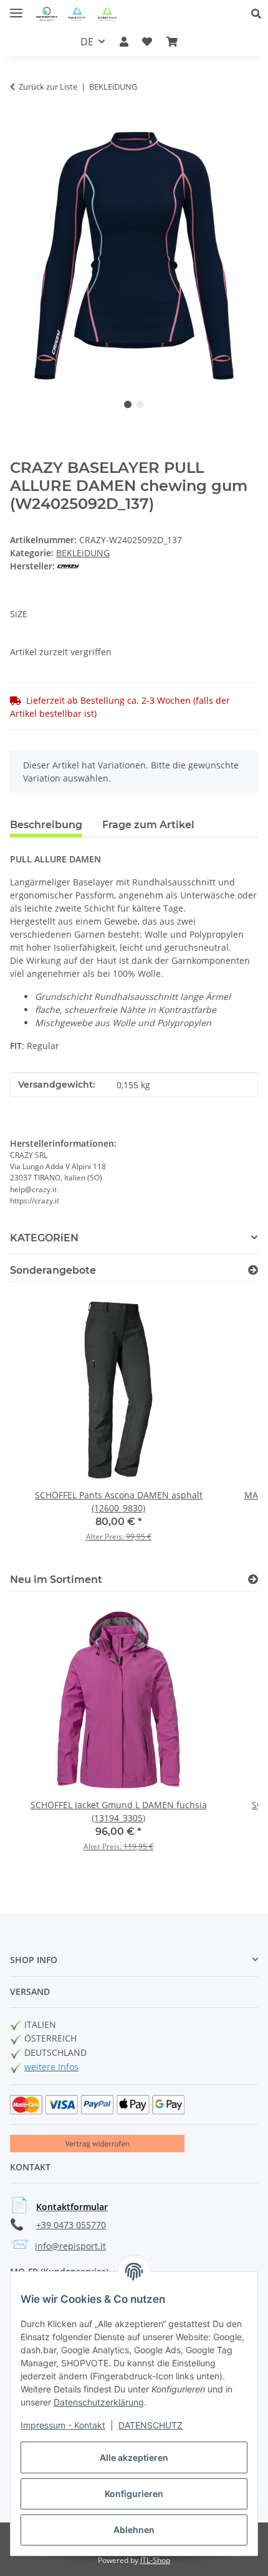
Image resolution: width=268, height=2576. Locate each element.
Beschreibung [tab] (46, 825)
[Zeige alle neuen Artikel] (253, 1580)
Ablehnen (134, 2530)
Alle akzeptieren (134, 2457)
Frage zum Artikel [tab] (148, 825)
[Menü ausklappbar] (16, 8)
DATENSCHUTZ (151, 2425)
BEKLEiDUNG (83, 553)
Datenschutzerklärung (99, 2402)
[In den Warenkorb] (20, 125)
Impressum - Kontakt (63, 2425)
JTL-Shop (155, 2560)
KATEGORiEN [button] (44, 1238)
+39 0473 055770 (71, 2225)
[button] (260, 14)
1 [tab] (128, 404)
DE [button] (87, 42)
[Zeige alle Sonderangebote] (253, 1270)
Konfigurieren (134, 2494)
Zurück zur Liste (48, 86)
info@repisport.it (70, 2246)
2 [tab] (140, 404)
